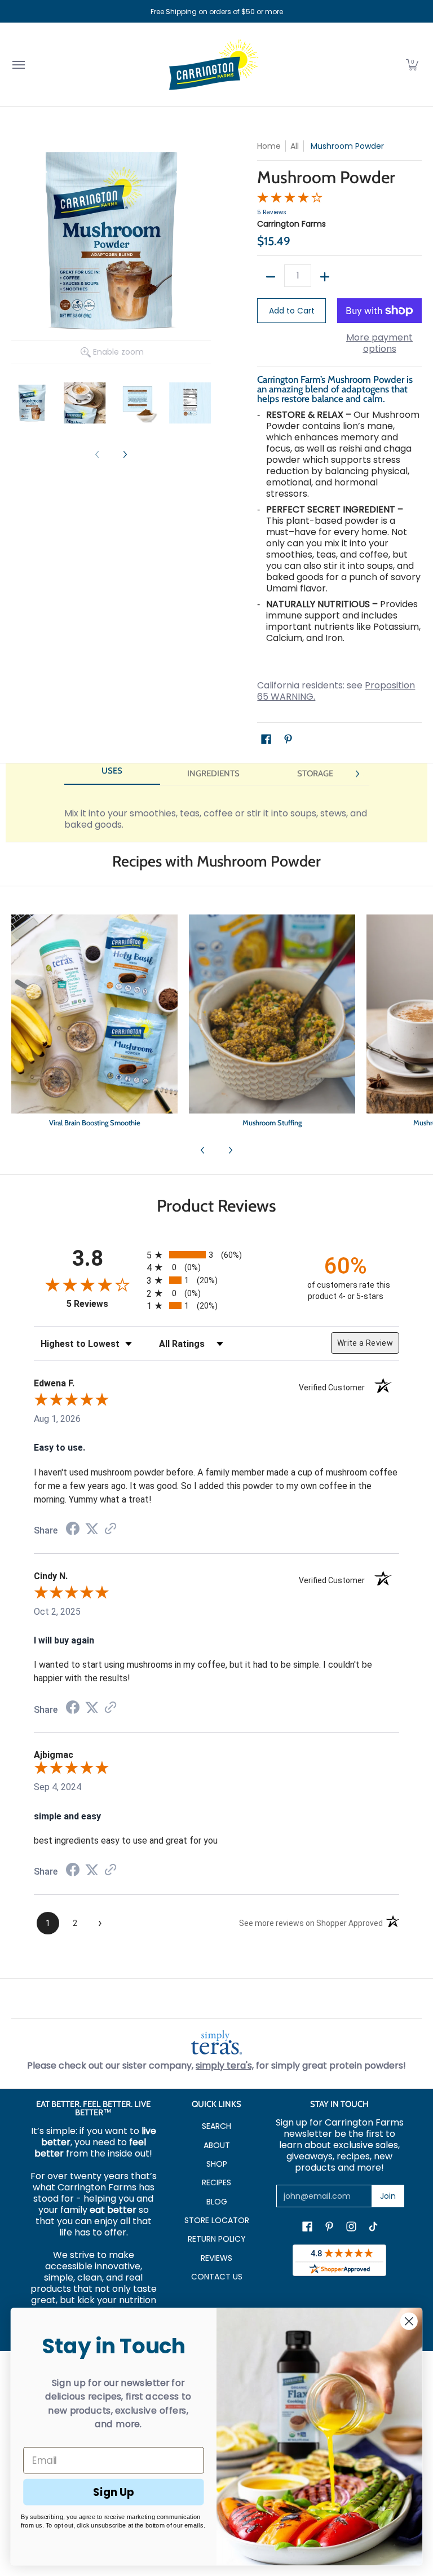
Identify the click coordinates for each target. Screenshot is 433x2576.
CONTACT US (217, 2277)
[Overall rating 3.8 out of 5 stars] (290, 200)
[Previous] (203, 1150)
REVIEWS (216, 2258)
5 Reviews (272, 212)
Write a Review (365, 1343)
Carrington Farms (291, 224)
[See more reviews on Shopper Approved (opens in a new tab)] (111, 1529)
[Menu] (18, 65)
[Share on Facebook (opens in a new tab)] (73, 1530)
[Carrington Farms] (214, 65)
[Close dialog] (409, 2321)
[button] (412, 65)
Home (269, 146)
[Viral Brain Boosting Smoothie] (94, 1023)
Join (388, 2196)
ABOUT (217, 2145)
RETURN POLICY (217, 2239)
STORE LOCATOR (217, 2220)
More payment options (379, 343)
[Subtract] (271, 277)
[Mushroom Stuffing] (272, 1023)
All (295, 146)
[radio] (216, 1255)
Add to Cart (292, 311)
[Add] (325, 277)
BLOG (217, 2202)
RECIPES (216, 2182)
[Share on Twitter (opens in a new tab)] (92, 1529)
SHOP (217, 2164)
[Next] (125, 455)
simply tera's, (225, 2065)
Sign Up (114, 2491)
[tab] (112, 774)
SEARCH (216, 2126)
